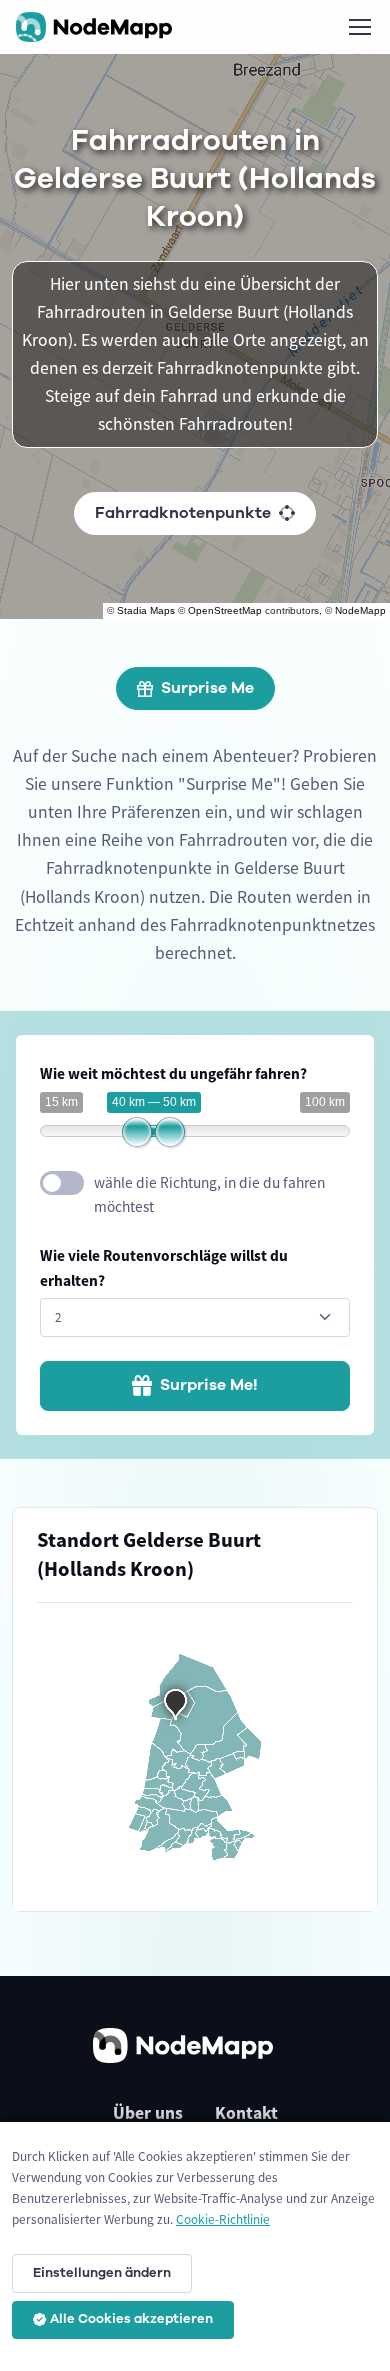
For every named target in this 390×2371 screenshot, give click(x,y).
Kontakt (246, 2113)
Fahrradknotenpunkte (183, 513)
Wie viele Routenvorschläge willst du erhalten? (164, 1268)
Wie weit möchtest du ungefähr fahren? (173, 1073)
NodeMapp (360, 610)
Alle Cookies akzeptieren (131, 2319)
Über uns (148, 2113)
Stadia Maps (146, 610)
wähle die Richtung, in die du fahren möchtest (209, 1195)
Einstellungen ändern (102, 2273)
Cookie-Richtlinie (223, 2219)
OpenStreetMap (225, 610)
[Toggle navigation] (359, 27)
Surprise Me (207, 688)
